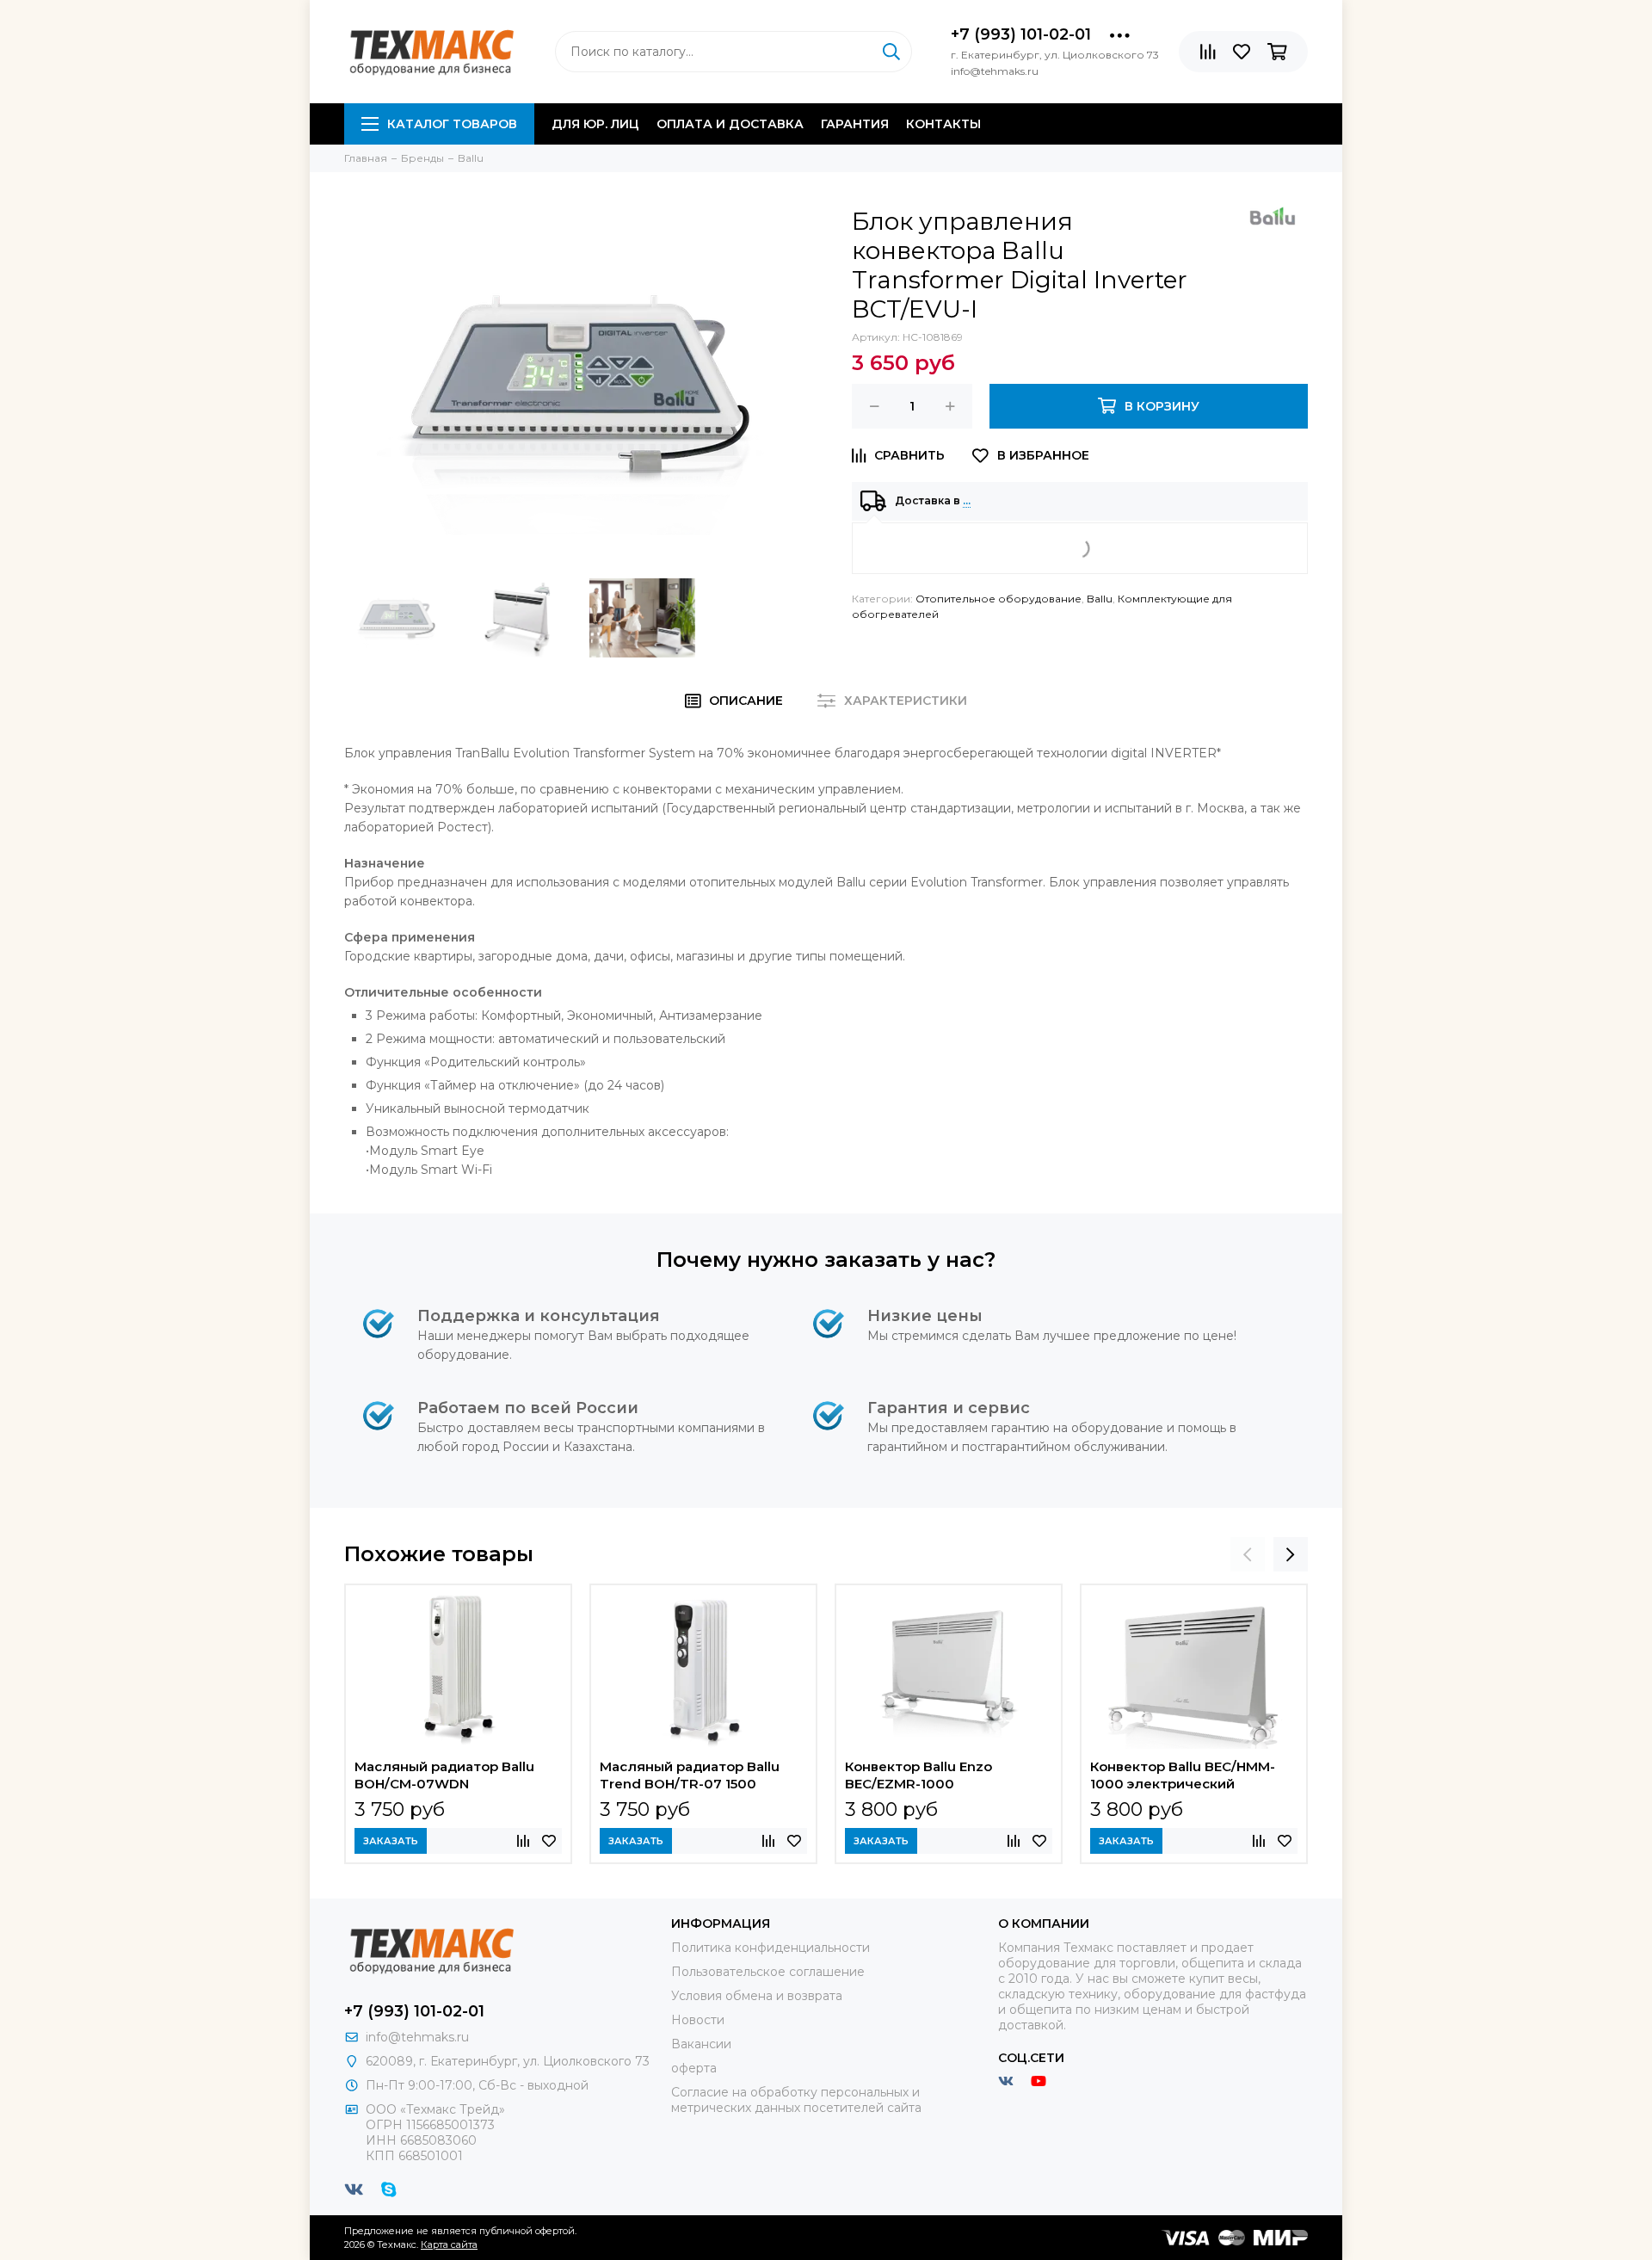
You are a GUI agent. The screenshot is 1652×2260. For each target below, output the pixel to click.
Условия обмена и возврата (757, 1996)
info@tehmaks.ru (417, 2037)
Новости (698, 2020)
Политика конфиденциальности (771, 1948)
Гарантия (855, 124)
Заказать (391, 1841)
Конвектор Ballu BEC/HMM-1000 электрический (1183, 1775)
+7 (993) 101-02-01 (1021, 34)
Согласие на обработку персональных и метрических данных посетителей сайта (796, 2100)
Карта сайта (449, 2245)
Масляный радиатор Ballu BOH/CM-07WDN (444, 1775)
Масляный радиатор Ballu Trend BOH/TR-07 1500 (690, 1775)
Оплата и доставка (730, 124)
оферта (694, 2068)
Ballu (1100, 599)
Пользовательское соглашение (768, 1972)
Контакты (943, 124)
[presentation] (1248, 1554)
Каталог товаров (452, 124)
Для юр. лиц (595, 124)
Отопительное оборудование (999, 599)
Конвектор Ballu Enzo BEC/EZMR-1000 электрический (918, 1777)
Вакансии (701, 2044)
